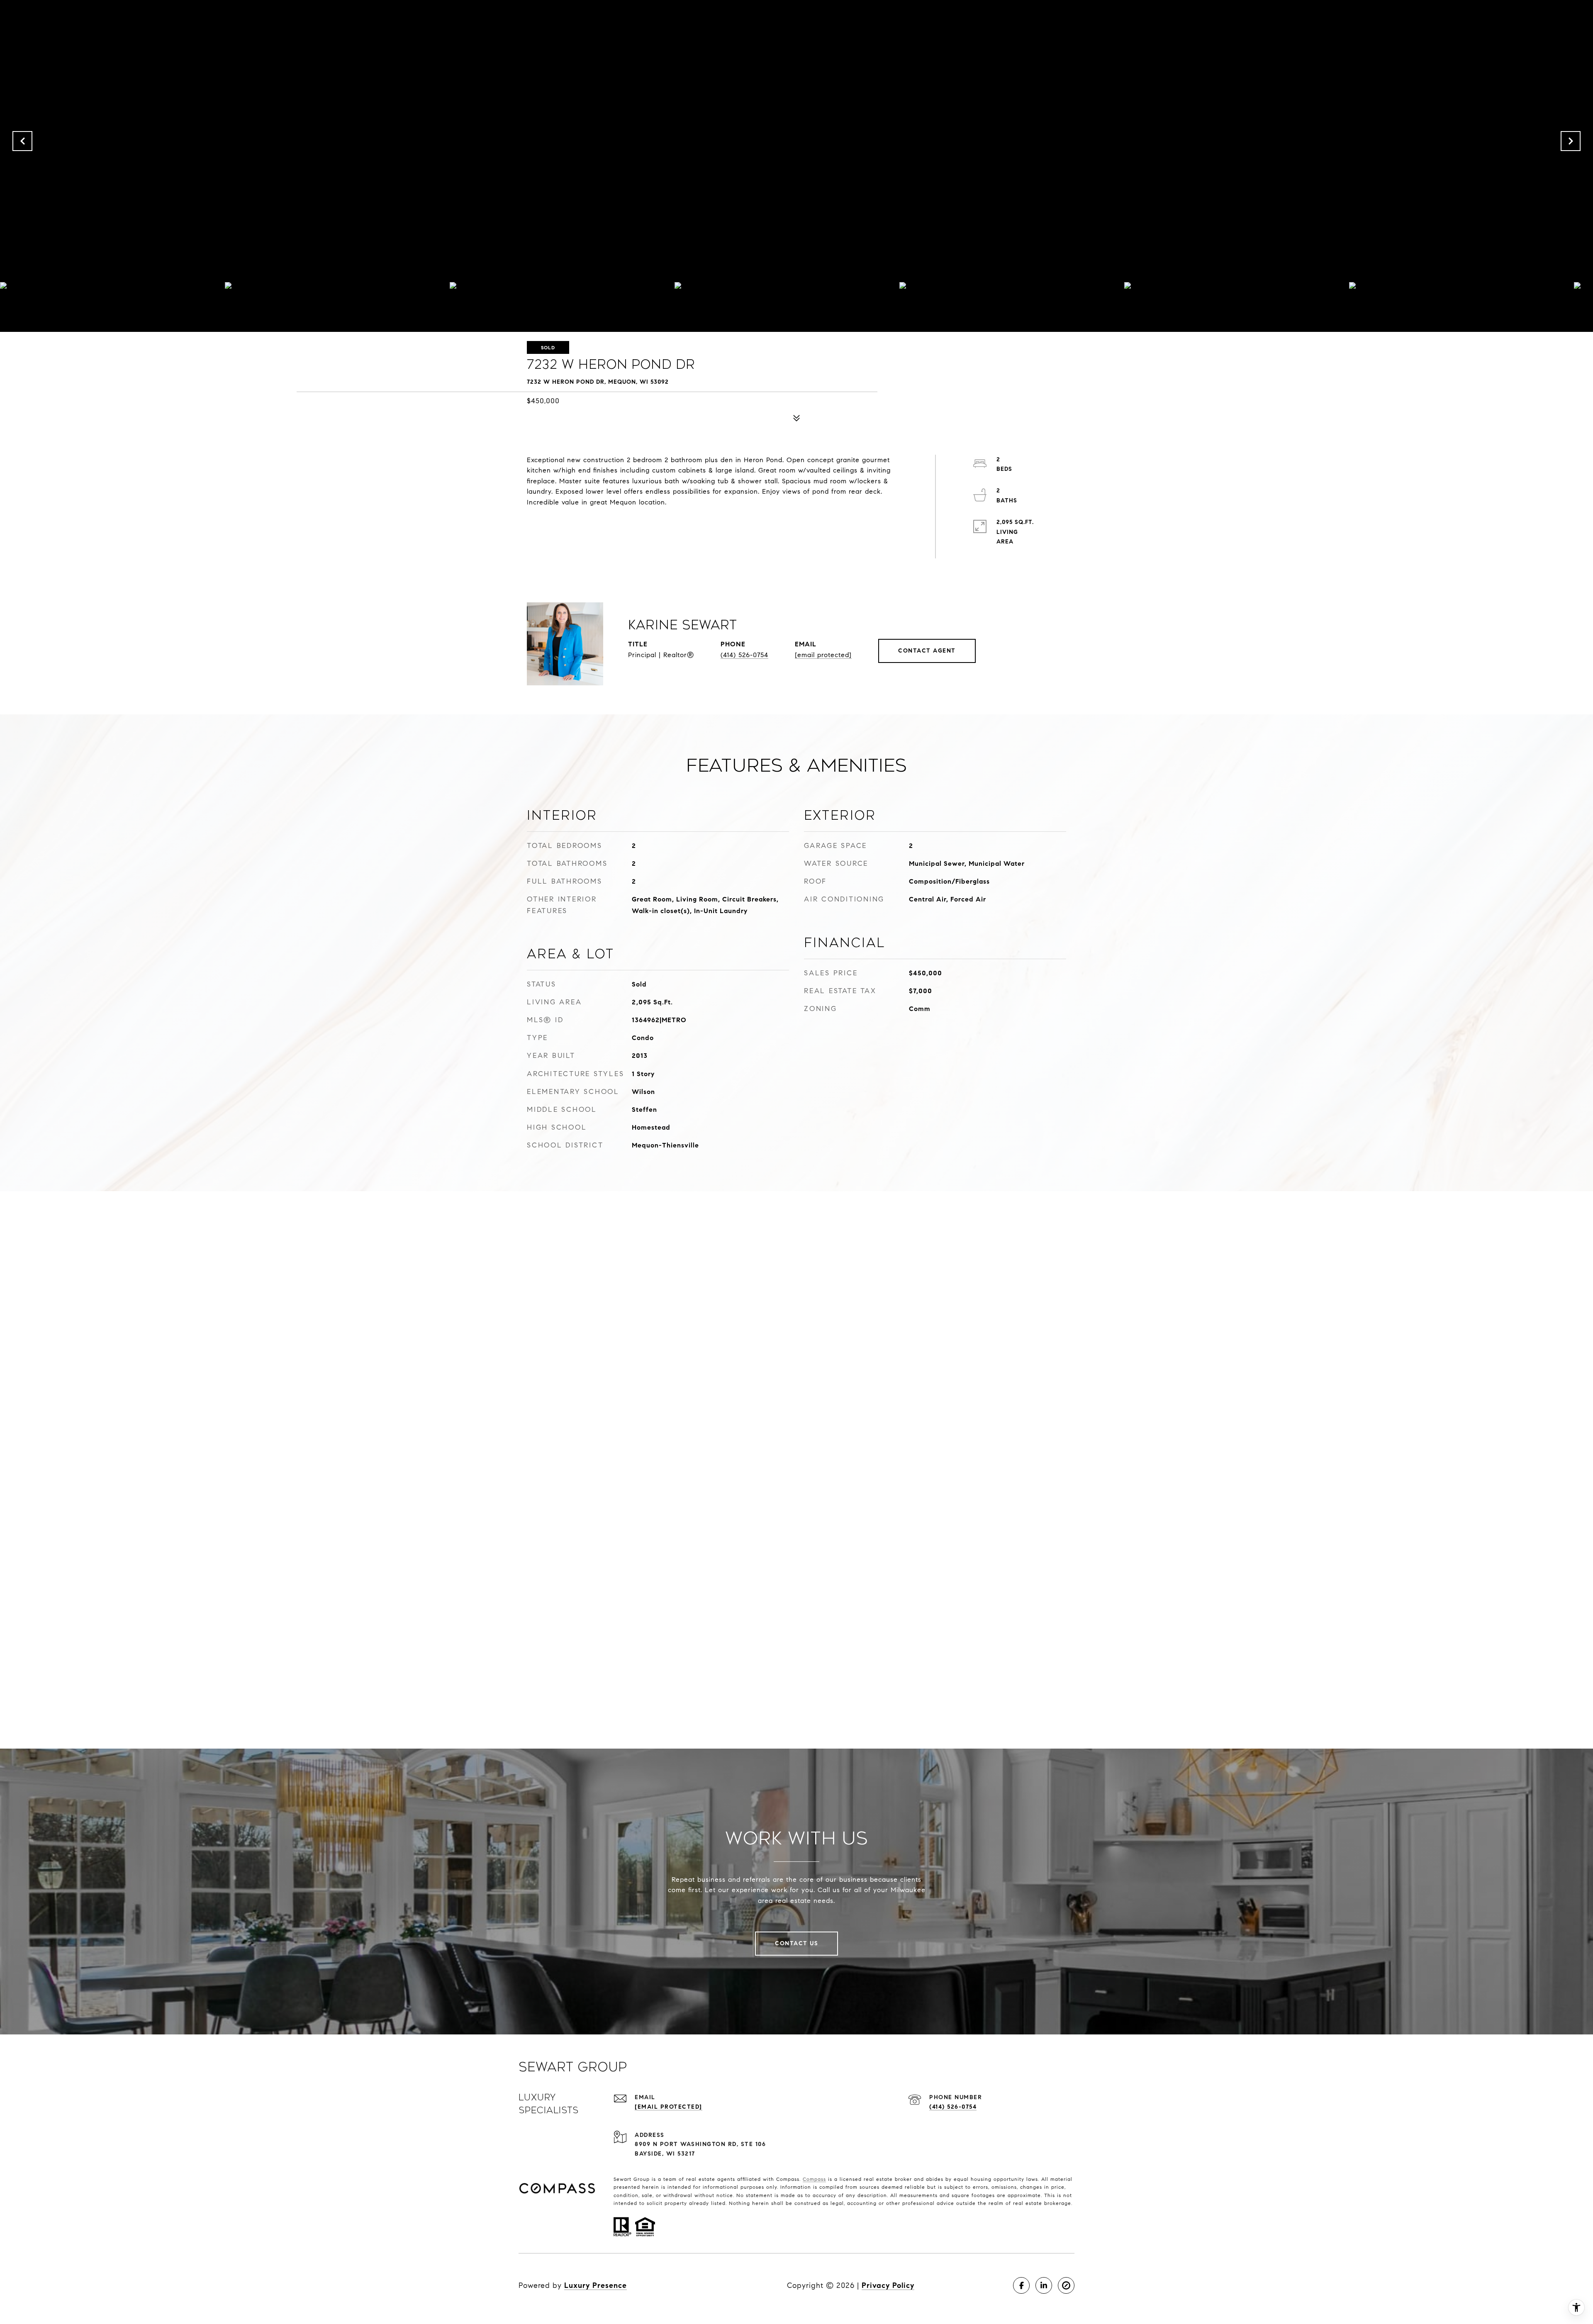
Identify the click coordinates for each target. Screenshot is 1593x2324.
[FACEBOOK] (1021, 2285)
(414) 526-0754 (744, 655)
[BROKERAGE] (1066, 2285)
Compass (814, 2179)
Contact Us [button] (796, 1943)
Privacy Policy (888, 2285)
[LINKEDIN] (1044, 2285)
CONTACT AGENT (927, 651)
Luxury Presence (596, 2285)
